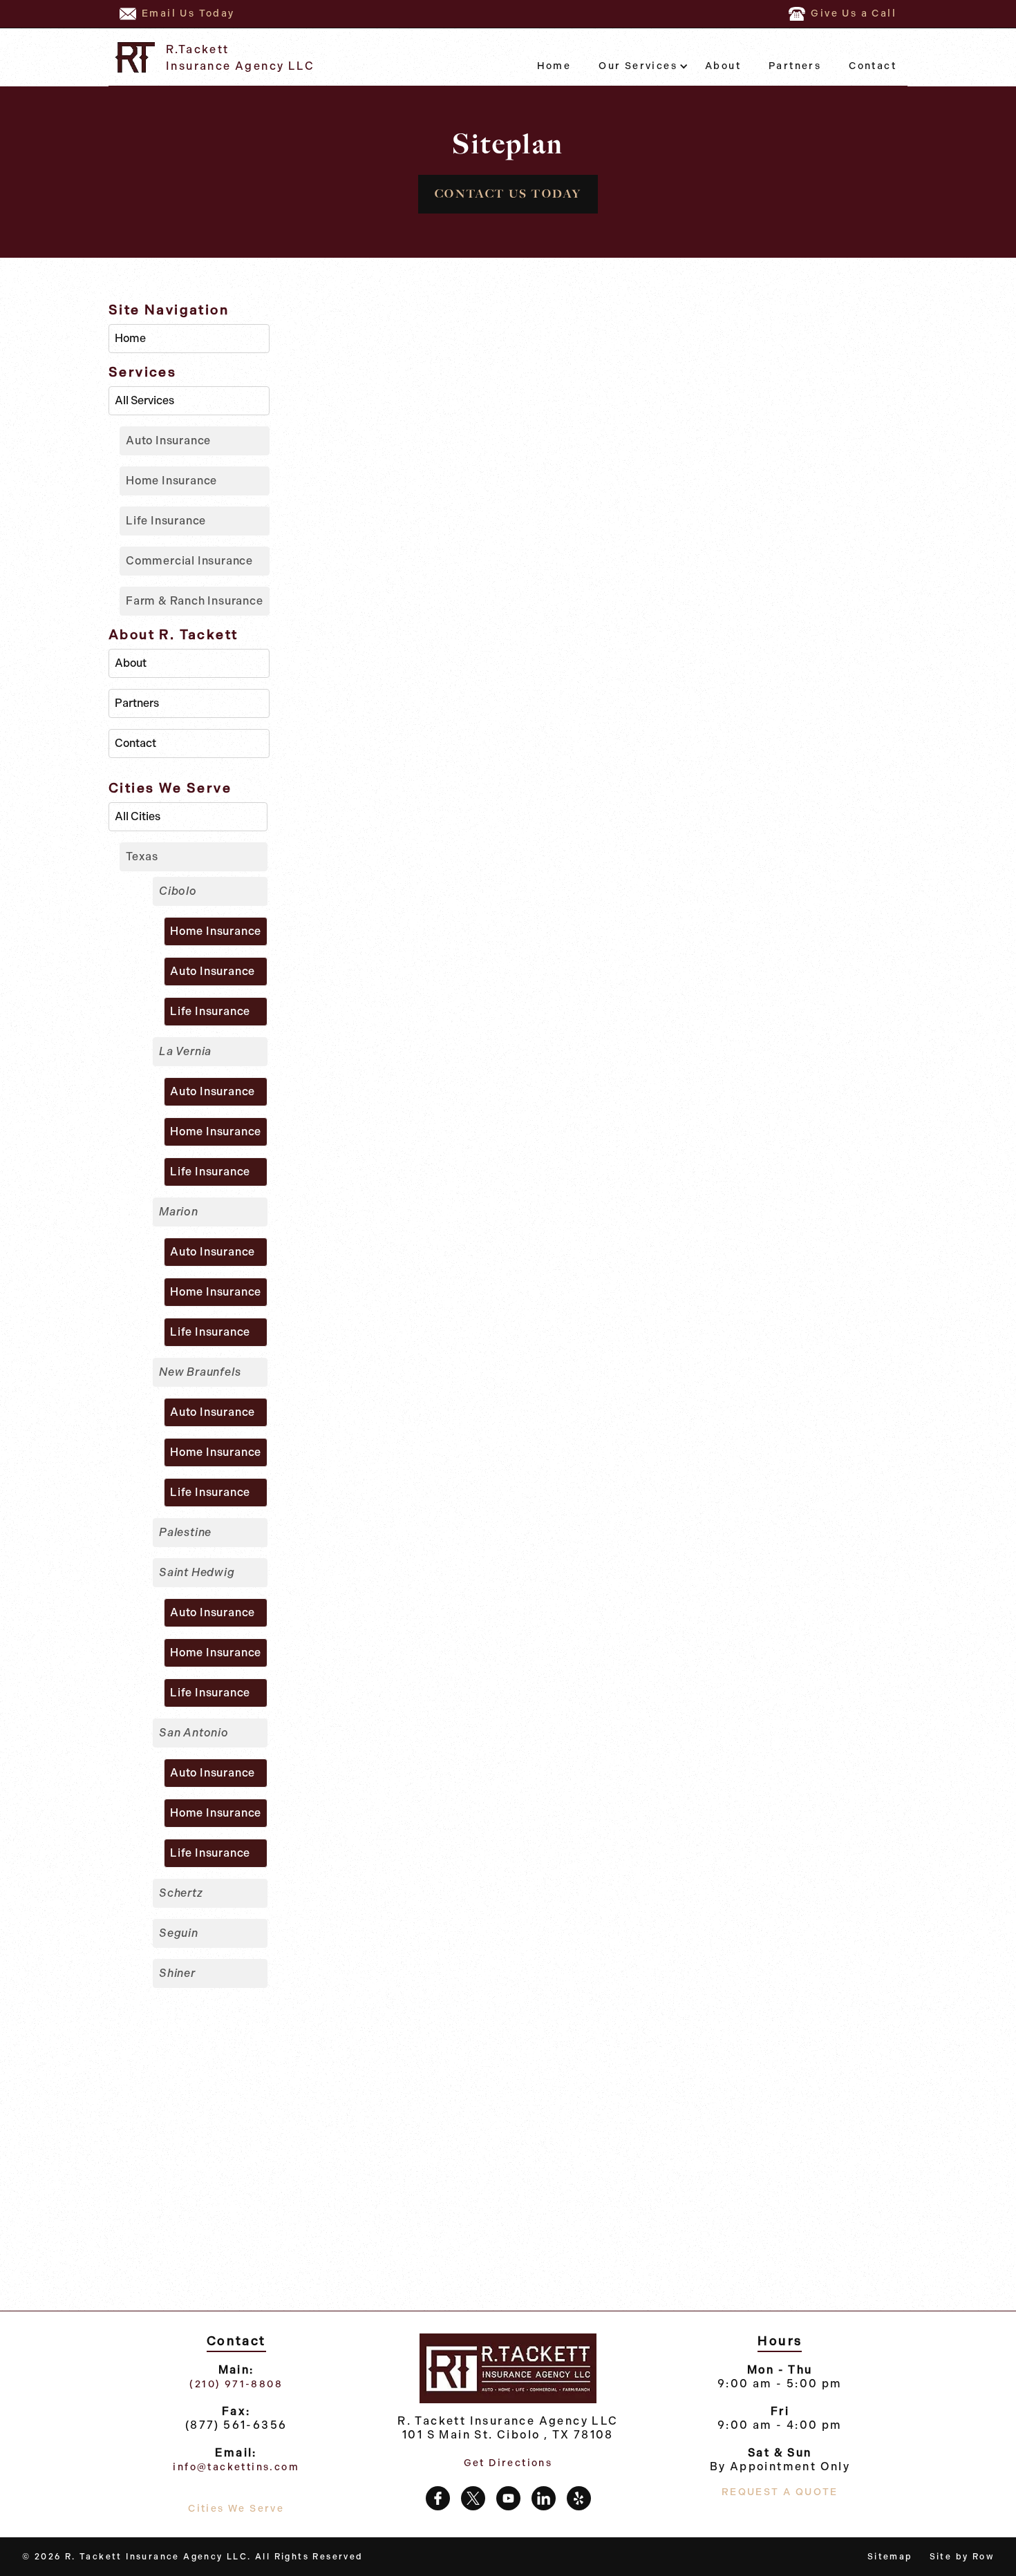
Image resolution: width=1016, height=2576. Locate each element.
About (723, 66)
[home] (134, 57)
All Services (144, 400)
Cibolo (178, 891)
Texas (142, 856)
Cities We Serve (236, 2509)
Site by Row (962, 2557)
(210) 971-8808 (236, 2384)
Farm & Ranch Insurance (195, 601)
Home (554, 66)
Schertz (181, 1893)
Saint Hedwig (197, 1572)
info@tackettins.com (236, 2467)
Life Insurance (166, 521)
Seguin (179, 1933)
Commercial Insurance (189, 561)
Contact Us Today (508, 194)
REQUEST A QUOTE (780, 2492)
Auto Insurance (168, 441)
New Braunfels (200, 1372)
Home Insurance (171, 481)
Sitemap (890, 2557)
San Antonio (194, 1733)
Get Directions (508, 2463)
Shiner (177, 1973)
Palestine (185, 1532)
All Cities (138, 816)
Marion (179, 1212)
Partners (795, 66)
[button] (638, 66)
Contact (873, 66)
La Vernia (185, 1051)
